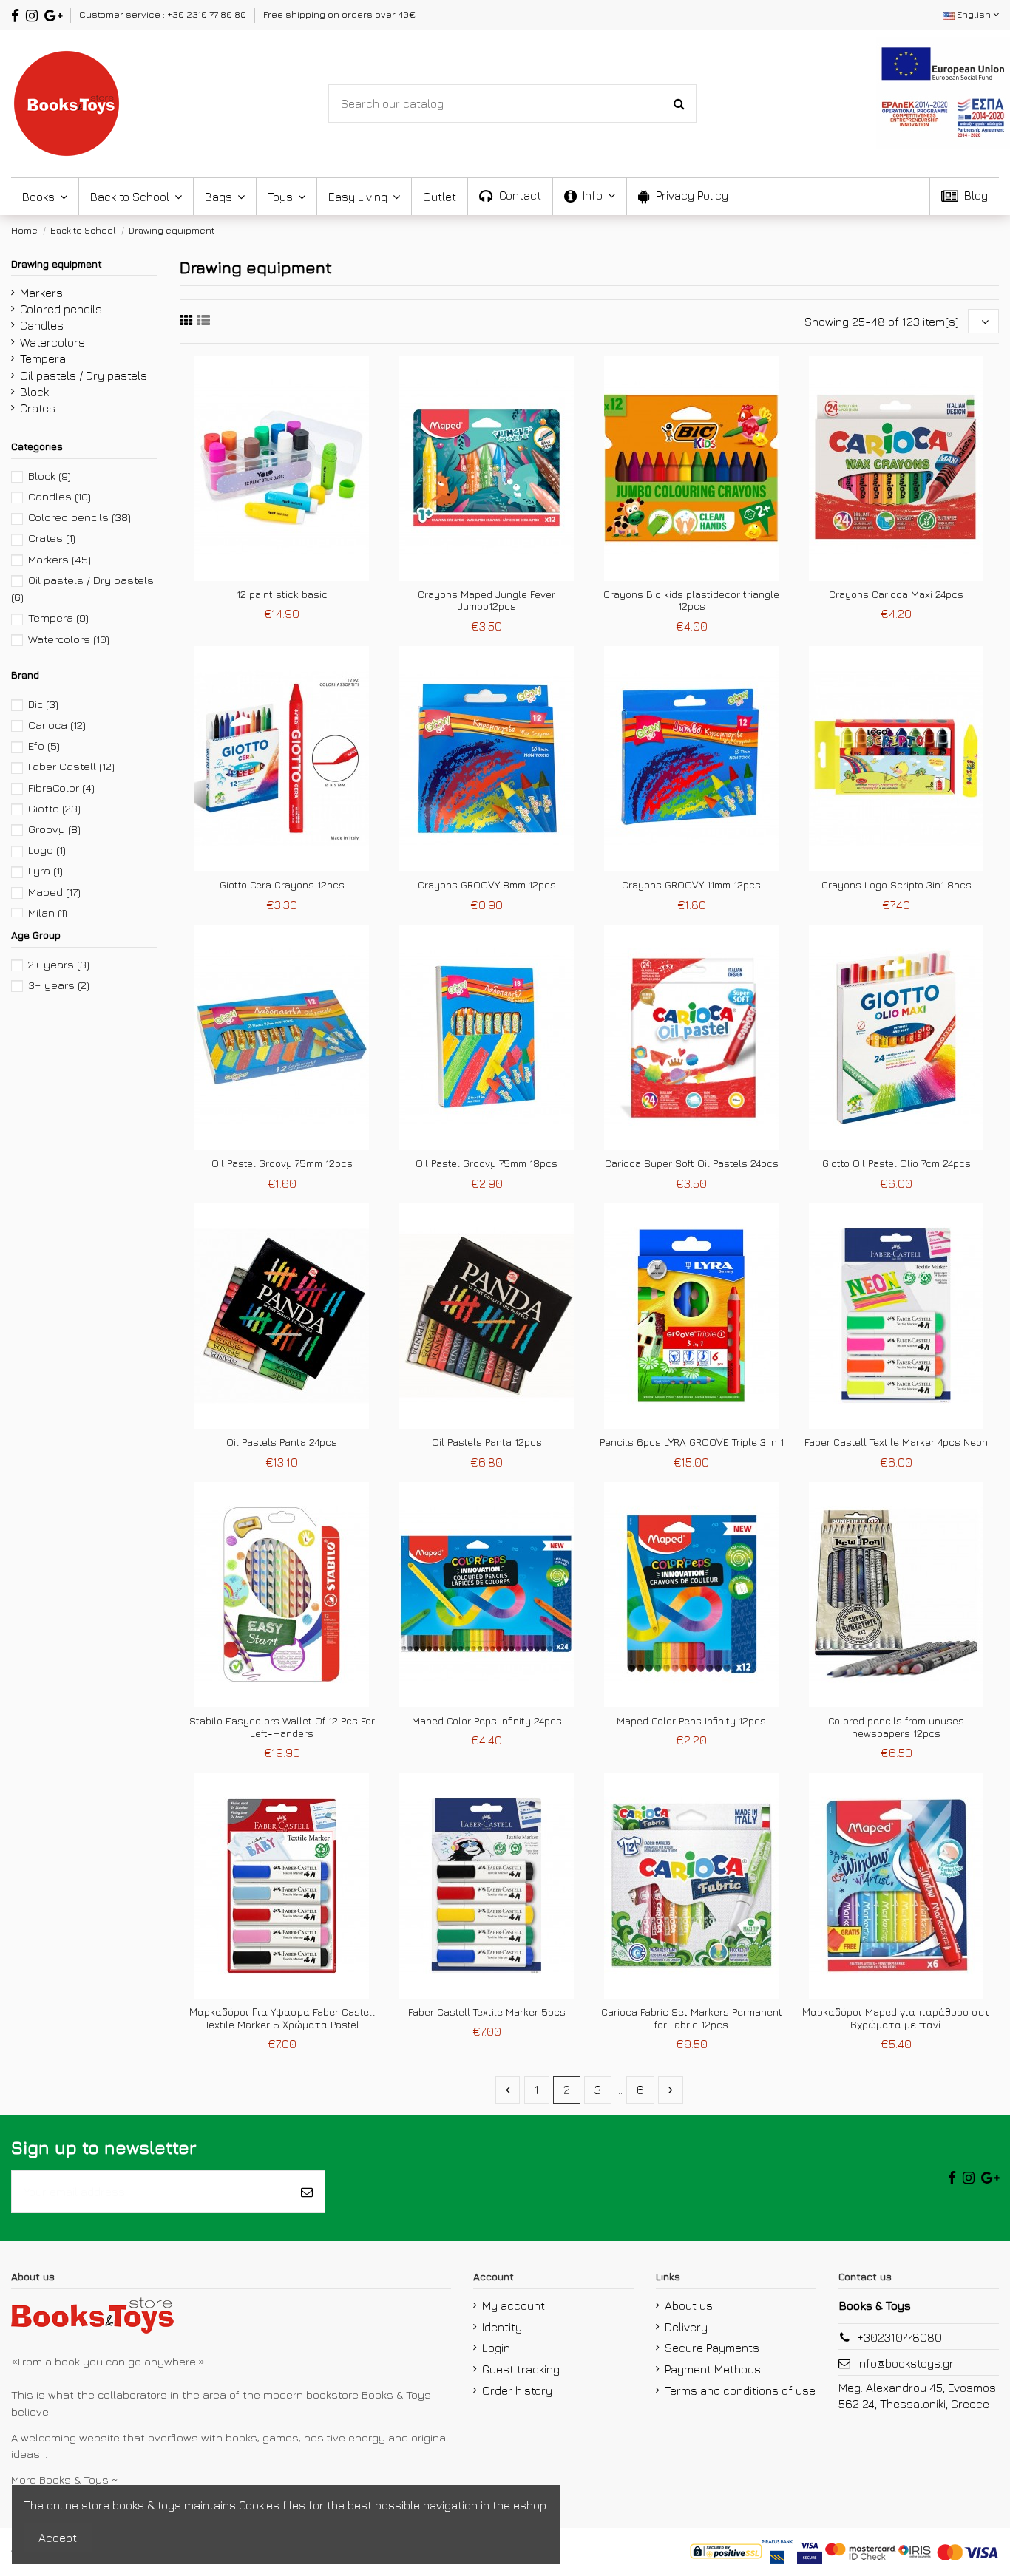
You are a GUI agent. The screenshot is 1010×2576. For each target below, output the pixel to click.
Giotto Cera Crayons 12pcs (282, 884)
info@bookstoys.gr (905, 2363)
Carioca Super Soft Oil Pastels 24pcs (692, 1163)
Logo (47, 850)
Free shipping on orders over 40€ (339, 14)
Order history (517, 2390)
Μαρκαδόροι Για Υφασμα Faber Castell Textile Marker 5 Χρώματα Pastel (282, 2018)
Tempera (43, 358)
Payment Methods (713, 2369)
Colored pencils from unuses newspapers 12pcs (896, 1727)
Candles (42, 325)
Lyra (45, 870)
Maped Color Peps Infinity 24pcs (487, 1720)
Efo (44, 745)
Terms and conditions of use (740, 2390)
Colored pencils (61, 309)
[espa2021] (943, 91)
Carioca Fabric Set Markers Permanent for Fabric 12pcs (692, 2018)
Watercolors (52, 342)
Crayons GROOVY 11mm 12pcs (691, 884)
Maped (54, 892)
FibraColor (61, 788)
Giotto (54, 808)
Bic (43, 704)
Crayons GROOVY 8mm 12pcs (487, 884)
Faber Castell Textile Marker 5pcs (487, 2012)
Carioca (57, 725)
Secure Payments (712, 2348)
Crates (38, 408)
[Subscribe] (307, 2192)
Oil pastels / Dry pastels (84, 375)
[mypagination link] (508, 2090)
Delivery (686, 2327)
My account (514, 2305)
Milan (48, 913)
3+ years (59, 985)
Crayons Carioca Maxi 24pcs (896, 594)
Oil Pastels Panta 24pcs (282, 1442)
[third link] (186, 320)
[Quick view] (294, 575)
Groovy (54, 829)
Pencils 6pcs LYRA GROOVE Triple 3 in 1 (692, 1442)
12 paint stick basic (282, 594)
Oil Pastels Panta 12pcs (487, 1442)
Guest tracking (521, 2369)
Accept (58, 2538)
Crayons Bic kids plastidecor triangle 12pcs (691, 600)
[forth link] (203, 320)
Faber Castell (71, 766)
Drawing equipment (57, 264)
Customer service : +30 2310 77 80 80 (164, 14)
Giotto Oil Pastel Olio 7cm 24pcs (897, 1163)
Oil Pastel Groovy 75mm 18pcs (487, 1163)
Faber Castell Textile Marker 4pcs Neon (896, 1442)
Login (496, 2348)
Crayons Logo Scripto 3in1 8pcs (897, 884)
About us (689, 2305)
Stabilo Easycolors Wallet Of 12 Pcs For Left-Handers (282, 1727)
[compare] (270, 575)
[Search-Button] (679, 103)
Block (34, 392)
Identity (502, 2327)
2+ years (59, 964)
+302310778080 (899, 2337)
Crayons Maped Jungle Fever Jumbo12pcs (487, 600)
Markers (41, 293)
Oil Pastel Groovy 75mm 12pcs (282, 1163)
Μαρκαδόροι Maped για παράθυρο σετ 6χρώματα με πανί (896, 2018)
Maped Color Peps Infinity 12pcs (691, 1720)
